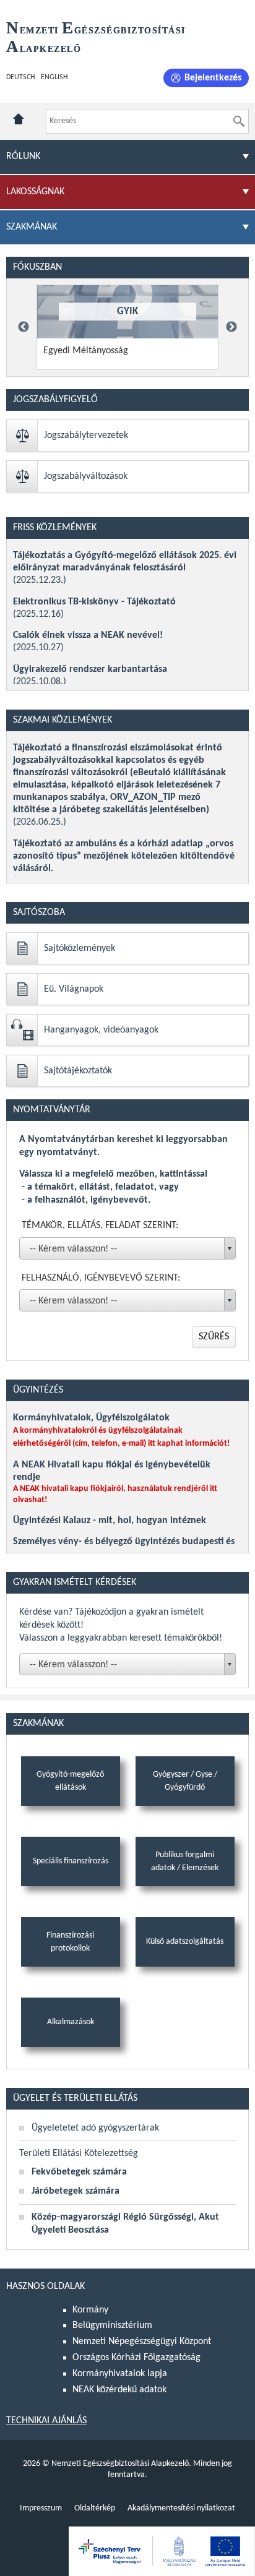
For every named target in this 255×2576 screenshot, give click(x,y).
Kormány (90, 2310)
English (54, 77)
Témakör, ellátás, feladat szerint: (100, 1226)
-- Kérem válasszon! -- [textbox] (73, 1249)
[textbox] (130, 1665)
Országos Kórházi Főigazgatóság (136, 2358)
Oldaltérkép (95, 2508)
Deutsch (20, 77)
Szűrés (214, 1337)
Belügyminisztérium (112, 2325)
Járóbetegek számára (76, 2191)
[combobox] (127, 1248)
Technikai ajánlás (46, 2421)
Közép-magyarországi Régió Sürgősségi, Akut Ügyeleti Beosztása (125, 2224)
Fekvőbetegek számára (79, 2172)
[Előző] (24, 327)
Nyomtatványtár (52, 1110)
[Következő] (231, 327)
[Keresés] (239, 121)
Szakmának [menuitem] (32, 227)
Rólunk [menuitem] (23, 157)
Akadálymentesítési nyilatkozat (181, 2508)
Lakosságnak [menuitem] (35, 192)
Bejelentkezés (213, 78)
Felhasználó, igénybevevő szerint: (101, 1278)
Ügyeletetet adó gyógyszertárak (95, 2128)
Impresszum (41, 2508)
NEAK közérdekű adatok (119, 2390)
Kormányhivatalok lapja (120, 2374)
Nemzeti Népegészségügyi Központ (142, 2342)
